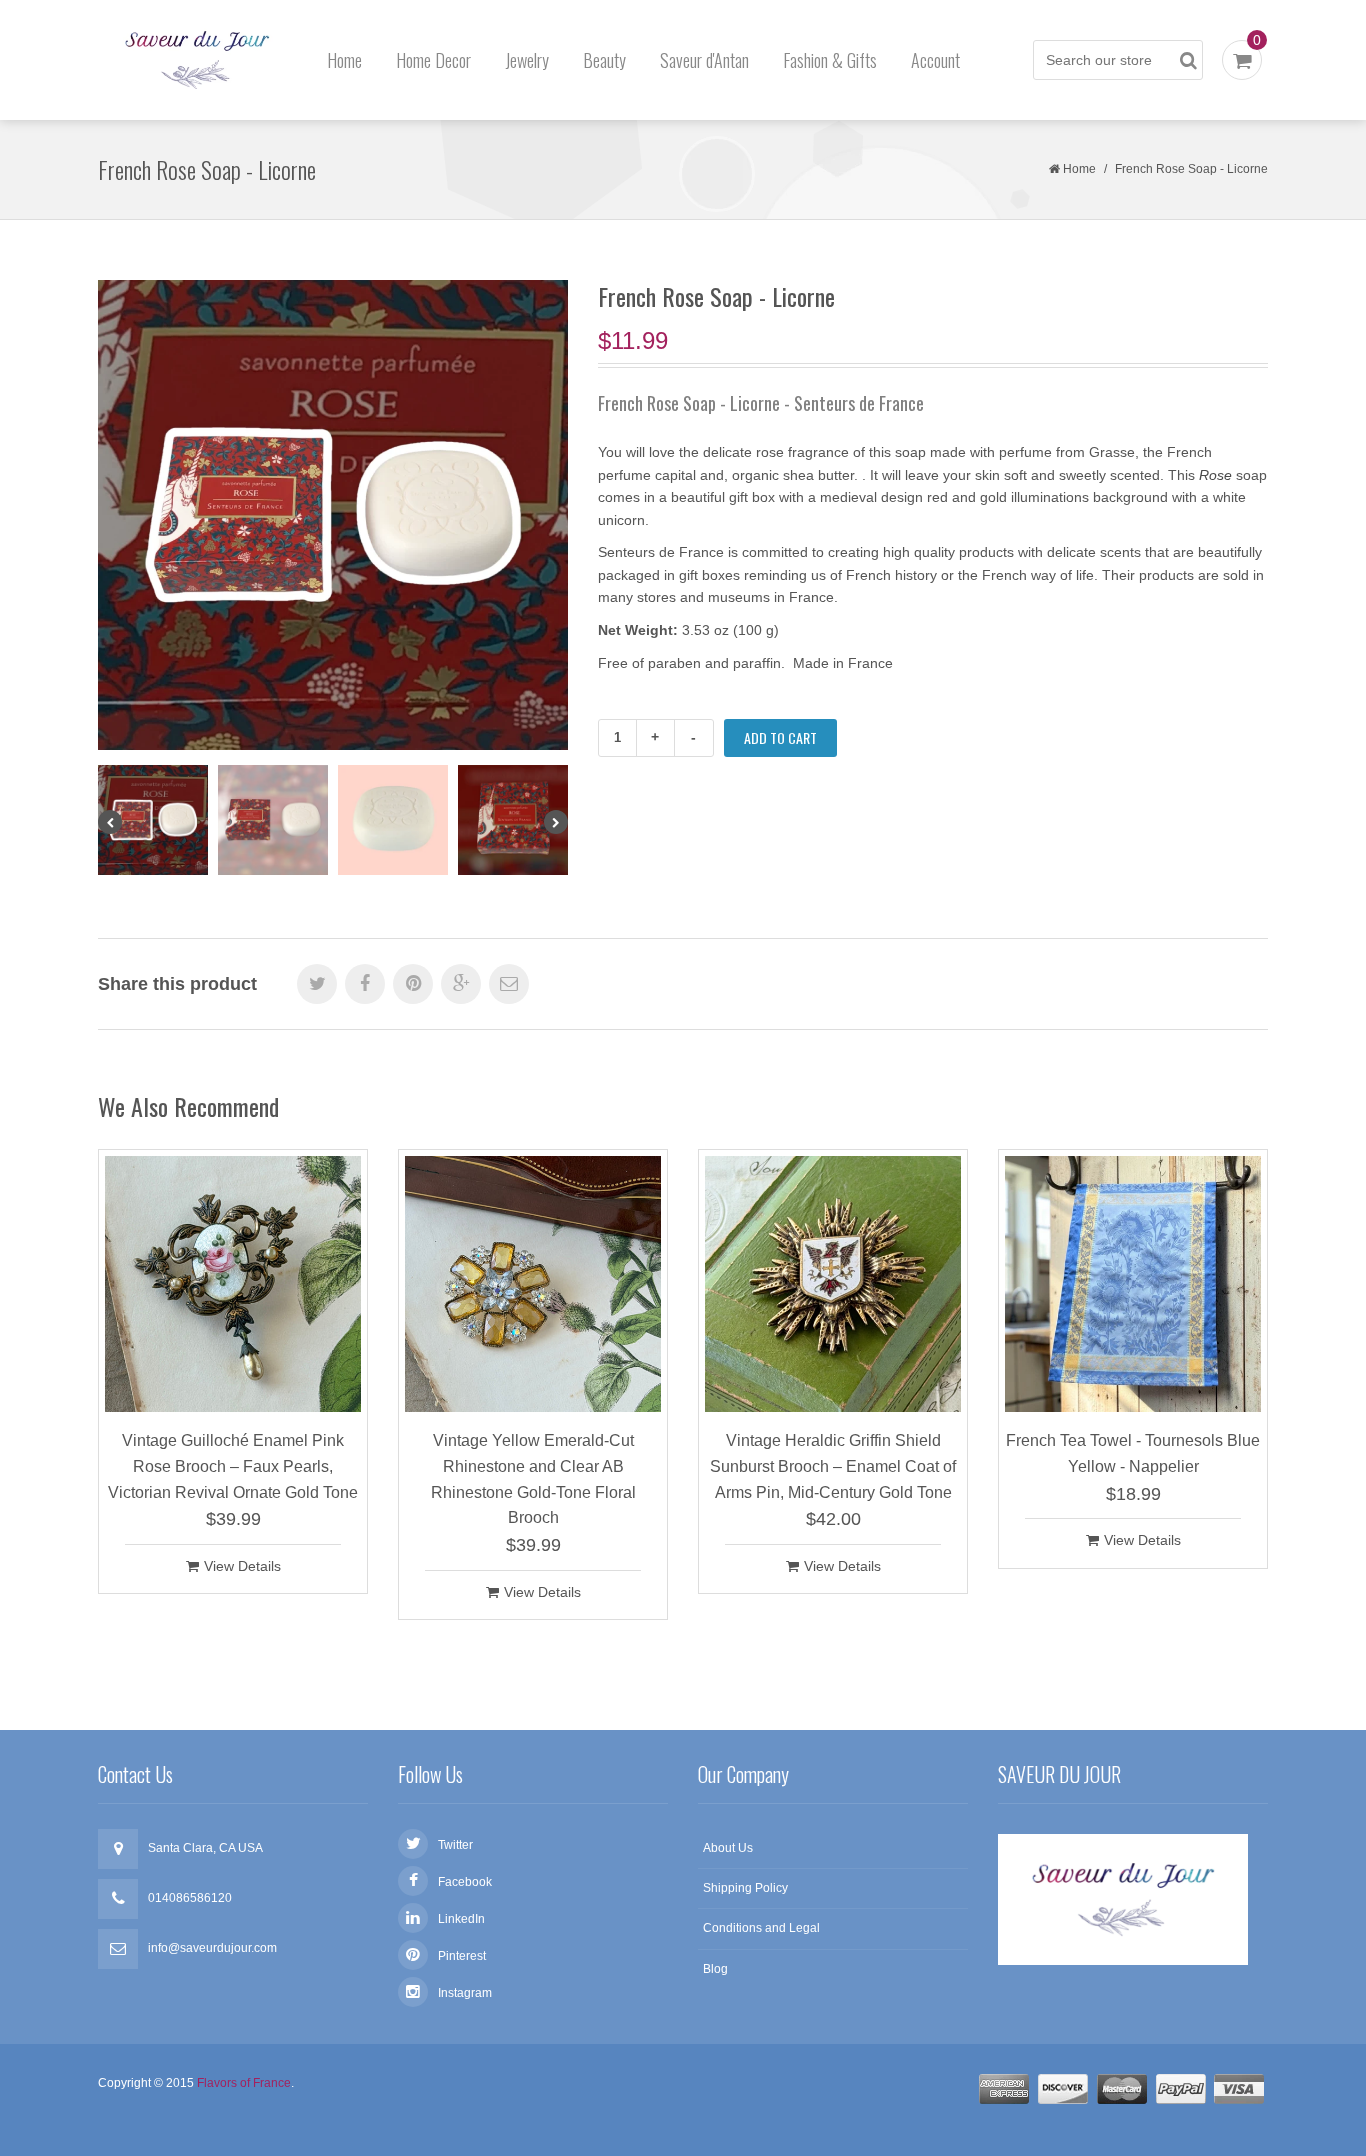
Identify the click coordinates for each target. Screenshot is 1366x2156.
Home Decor (433, 60)
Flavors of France (244, 2083)
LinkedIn (461, 1919)
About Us (728, 1848)
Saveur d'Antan (704, 60)
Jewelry (527, 60)
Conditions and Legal (761, 1928)
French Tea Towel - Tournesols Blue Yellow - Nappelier (1133, 1453)
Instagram (465, 1993)
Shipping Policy (745, 1888)
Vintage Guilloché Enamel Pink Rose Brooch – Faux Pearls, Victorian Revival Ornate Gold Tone (233, 1466)
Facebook (465, 1882)
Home (344, 60)
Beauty (604, 60)
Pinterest (462, 1956)
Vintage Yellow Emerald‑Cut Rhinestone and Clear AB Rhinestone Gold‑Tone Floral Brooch (533, 1479)
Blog (715, 1969)
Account (935, 60)
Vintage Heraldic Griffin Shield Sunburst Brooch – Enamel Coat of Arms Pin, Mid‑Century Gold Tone (833, 1466)
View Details (242, 1566)
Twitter (455, 1845)
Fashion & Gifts (830, 60)
